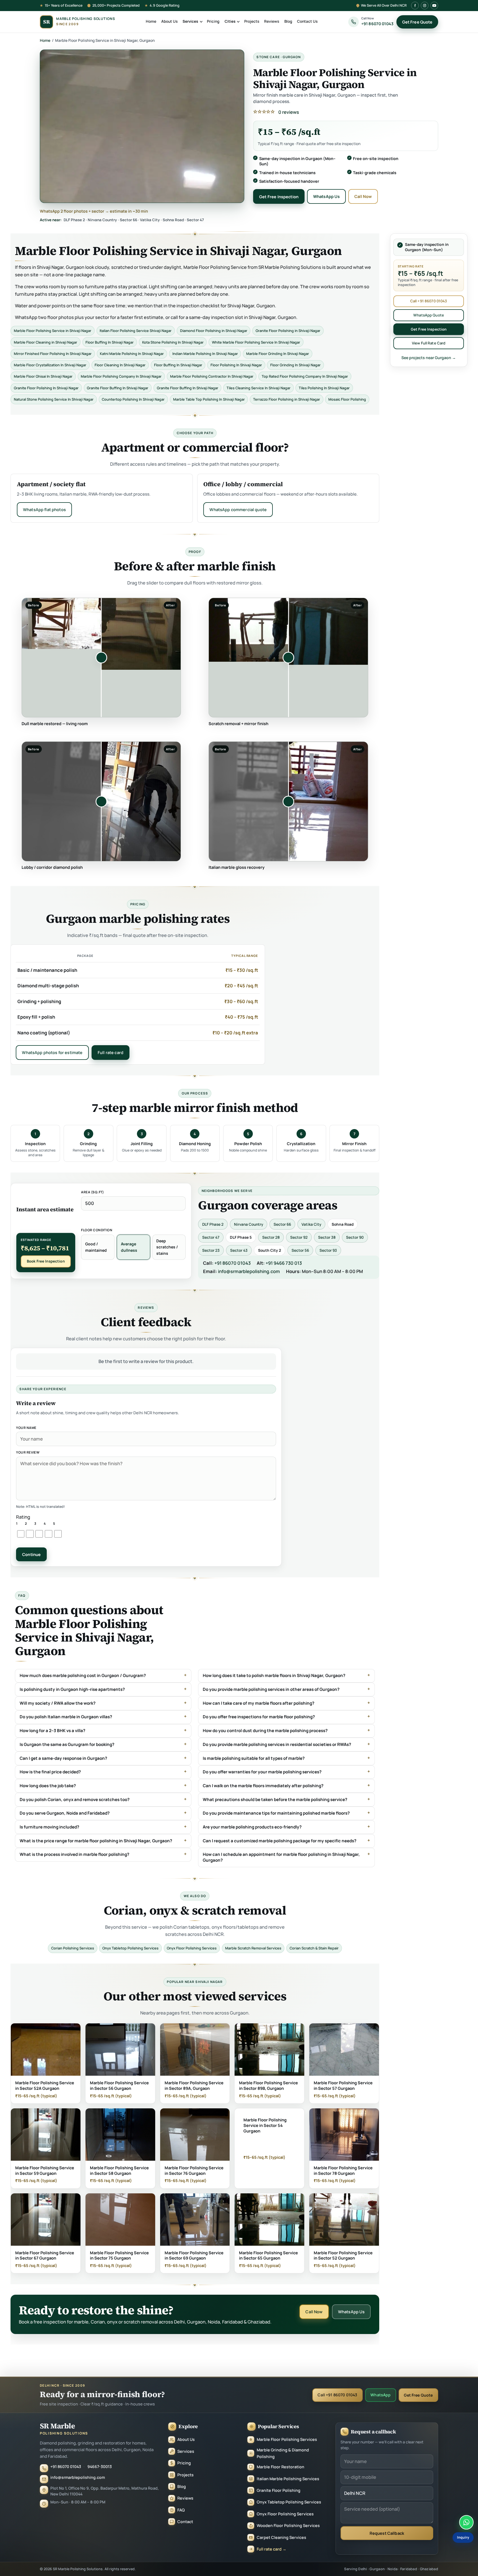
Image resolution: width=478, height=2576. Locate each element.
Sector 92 (299, 1237)
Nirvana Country (249, 1224)
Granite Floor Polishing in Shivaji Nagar (288, 331)
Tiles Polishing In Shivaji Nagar (324, 388)
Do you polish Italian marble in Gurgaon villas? (66, 1717)
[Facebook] (415, 6)
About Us (169, 21)
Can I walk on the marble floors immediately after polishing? (263, 1786)
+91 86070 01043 (232, 1263)
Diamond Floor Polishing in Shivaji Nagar (214, 331)
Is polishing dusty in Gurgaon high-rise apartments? (72, 1689)
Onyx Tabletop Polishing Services (131, 1948)
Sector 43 (239, 1250)
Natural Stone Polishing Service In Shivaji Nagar (54, 399)
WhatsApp (380, 2395)
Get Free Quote (417, 22)
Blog (288, 21)
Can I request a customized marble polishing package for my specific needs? (280, 1841)
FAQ (181, 2510)
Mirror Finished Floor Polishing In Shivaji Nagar (53, 354)
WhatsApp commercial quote (238, 509)
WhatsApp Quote (429, 315)
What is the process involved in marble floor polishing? (74, 1854)
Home (151, 21)
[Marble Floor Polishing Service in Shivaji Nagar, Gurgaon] (142, 126)
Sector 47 (211, 1237)
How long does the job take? (48, 1786)
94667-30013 (100, 2466)
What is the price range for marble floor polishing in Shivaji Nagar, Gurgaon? (96, 1841)
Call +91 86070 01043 (429, 301)
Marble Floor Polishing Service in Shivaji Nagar (53, 331)
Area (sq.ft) (93, 1192)
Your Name (26, 1428)
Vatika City (311, 1224)
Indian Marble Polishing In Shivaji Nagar (205, 354)
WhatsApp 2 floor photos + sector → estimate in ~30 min (94, 211)
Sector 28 (271, 1237)
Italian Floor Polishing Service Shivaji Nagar (136, 331)
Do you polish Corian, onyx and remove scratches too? (75, 1799)
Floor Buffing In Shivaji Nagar (110, 342)
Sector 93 (328, 1250)
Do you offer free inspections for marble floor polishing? (259, 1717)
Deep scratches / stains (167, 1247)
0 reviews (289, 112)
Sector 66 (282, 1224)
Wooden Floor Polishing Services (288, 2525)
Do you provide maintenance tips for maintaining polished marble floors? (276, 1813)
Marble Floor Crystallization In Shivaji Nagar (50, 365)
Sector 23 (211, 1250)
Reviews (272, 21)
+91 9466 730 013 (284, 1263)
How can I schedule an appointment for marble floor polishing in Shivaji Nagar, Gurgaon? (282, 1857)
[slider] (101, 658)
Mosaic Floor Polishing (347, 399)
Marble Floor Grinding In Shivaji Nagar (278, 354)
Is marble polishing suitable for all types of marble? (254, 1758)
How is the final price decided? (50, 1772)
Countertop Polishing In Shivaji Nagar (133, 399)
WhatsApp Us (327, 196)
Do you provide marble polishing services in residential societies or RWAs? (277, 1745)
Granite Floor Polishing (279, 2490)
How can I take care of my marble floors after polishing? (259, 1703)
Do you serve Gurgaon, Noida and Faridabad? (65, 1813)
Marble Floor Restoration (280, 2467)
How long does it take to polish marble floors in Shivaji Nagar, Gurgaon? (274, 1676)
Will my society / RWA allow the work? (58, 1703)
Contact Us (307, 21)
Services (190, 21)
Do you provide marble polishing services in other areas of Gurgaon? (271, 1689)
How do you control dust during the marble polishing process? (265, 1731)
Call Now (363, 196)
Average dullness (129, 1247)
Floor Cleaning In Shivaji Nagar (120, 365)
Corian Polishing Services (73, 1948)
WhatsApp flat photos (44, 509)
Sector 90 (355, 1237)
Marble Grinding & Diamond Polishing (283, 2453)
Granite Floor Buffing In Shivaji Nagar (118, 388)
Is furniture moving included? (49, 1827)
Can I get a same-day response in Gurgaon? (63, 1758)
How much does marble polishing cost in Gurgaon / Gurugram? (83, 1676)
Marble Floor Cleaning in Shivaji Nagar (46, 342)
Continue (32, 1554)
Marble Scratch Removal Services (253, 1948)
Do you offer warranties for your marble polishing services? (262, 1772)
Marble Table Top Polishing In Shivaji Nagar (209, 399)
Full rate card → (272, 2549)
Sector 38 (327, 1237)
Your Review (28, 1452)
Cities (230, 21)
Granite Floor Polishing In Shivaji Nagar (46, 388)
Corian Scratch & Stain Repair (314, 1948)
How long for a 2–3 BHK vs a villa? (52, 1731)
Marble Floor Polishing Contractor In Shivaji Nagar (212, 376)
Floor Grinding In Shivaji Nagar (295, 365)
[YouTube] (434, 6)
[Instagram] (425, 6)
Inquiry (463, 2537)
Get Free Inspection (279, 197)
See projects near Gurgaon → (429, 358)
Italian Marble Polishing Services (288, 2479)
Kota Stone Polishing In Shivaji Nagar (173, 342)
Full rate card (111, 1052)
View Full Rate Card (429, 343)
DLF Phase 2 (213, 1224)
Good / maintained (96, 1247)
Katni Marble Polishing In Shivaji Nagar (132, 354)
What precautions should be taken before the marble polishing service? (275, 1799)
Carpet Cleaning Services (281, 2537)
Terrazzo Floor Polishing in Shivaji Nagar (287, 399)
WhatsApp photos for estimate (52, 1052)
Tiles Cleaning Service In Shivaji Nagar (259, 388)
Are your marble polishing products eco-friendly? (252, 1827)
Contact (185, 2522)
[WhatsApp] (466, 2522)
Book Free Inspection (46, 1261)
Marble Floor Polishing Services (287, 2439)
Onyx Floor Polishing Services (192, 1948)
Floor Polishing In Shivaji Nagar (236, 365)
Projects (252, 21)
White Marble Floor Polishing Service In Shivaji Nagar (256, 342)
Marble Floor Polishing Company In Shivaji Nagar (121, 376)
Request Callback (387, 2533)
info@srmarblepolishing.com (249, 1271)
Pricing (213, 21)
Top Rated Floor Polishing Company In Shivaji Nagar (305, 376)
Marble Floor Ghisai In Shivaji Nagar (43, 376)
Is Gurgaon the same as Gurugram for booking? (67, 1745)
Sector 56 (300, 1250)
